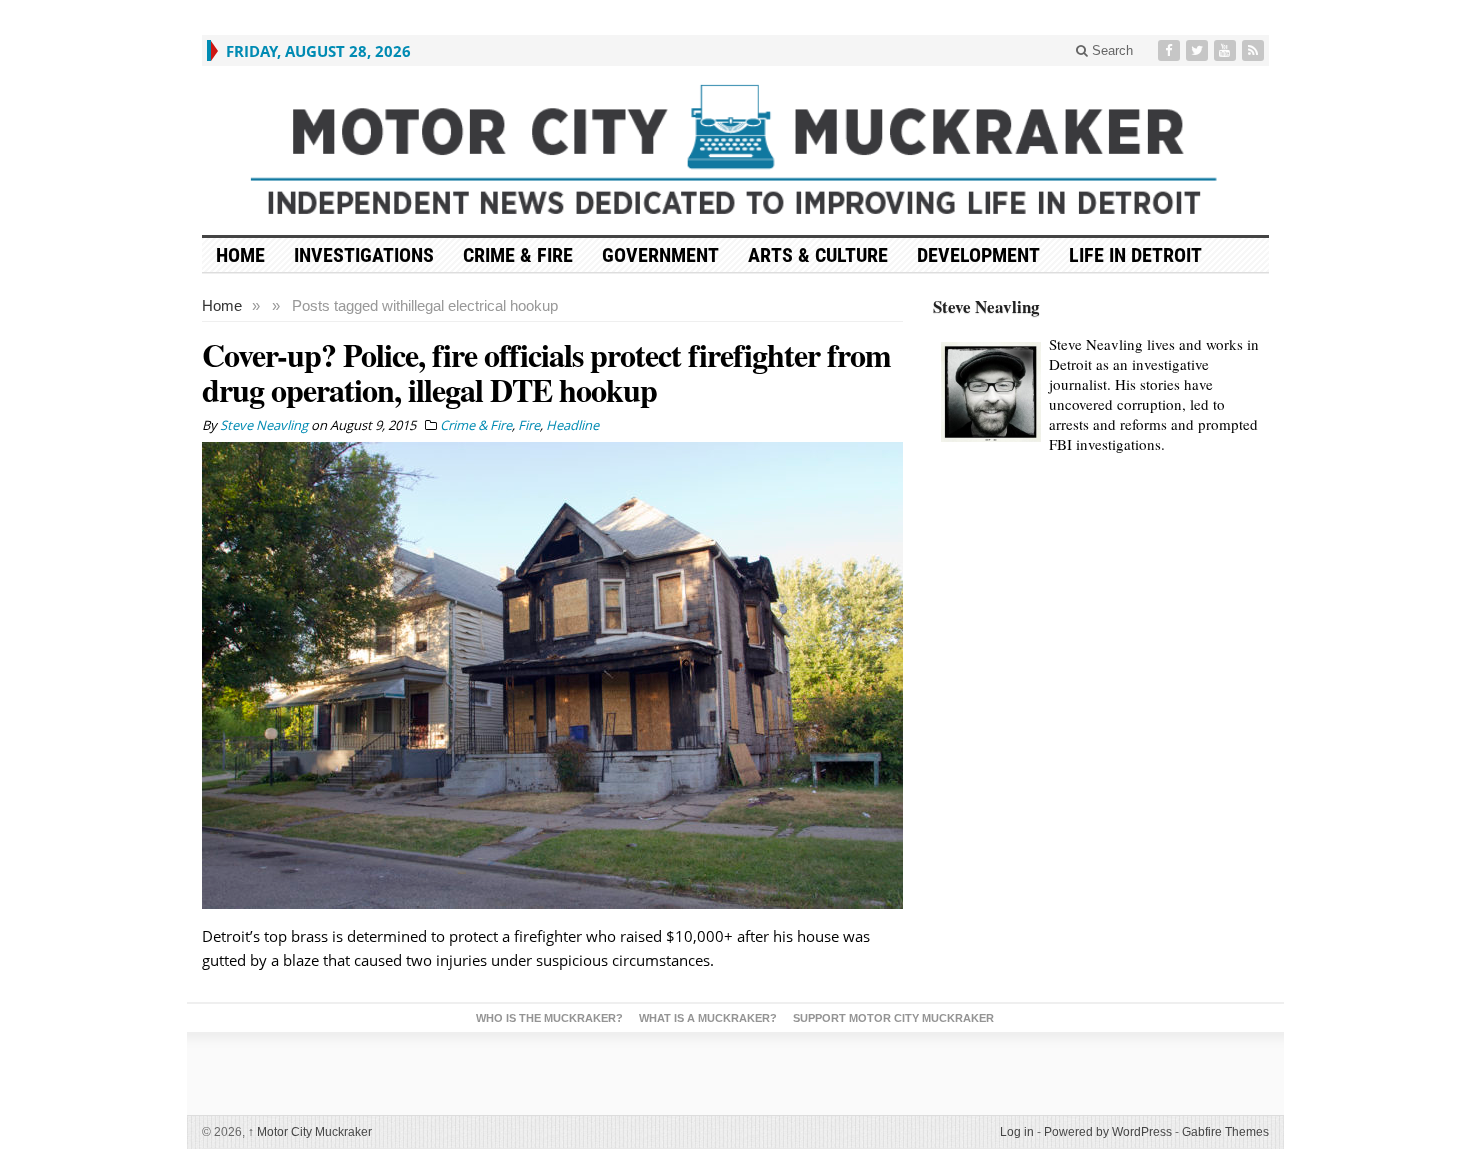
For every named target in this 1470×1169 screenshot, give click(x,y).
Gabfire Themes (1225, 1132)
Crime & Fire (518, 255)
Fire (529, 425)
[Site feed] (1255, 50)
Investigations (364, 255)
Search (1110, 50)
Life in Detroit (1135, 255)
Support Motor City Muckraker (893, 1018)
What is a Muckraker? (708, 1018)
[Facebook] (1171, 50)
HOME (240, 255)
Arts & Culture (818, 255)
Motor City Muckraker (310, 1132)
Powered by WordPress (1108, 1132)
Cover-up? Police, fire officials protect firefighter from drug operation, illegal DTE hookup (546, 372)
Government (660, 255)
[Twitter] (1199, 50)
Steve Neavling (986, 306)
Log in (1017, 1132)
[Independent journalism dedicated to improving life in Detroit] (735, 150)
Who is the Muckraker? (549, 1018)
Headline (572, 425)
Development (978, 255)
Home (222, 305)
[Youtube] (1227, 50)
